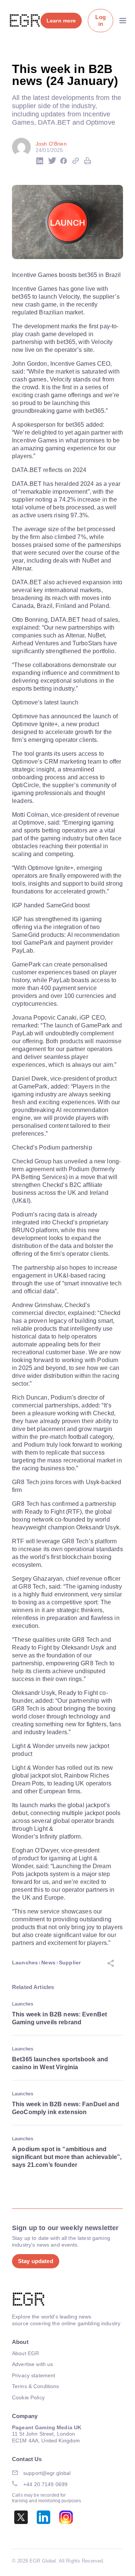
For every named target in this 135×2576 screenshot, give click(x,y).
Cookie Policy (28, 2397)
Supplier (70, 1963)
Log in (100, 20)
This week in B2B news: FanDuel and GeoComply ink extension (66, 2108)
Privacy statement (34, 2375)
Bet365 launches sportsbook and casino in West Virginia (60, 2063)
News (48, 1963)
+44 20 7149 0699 (45, 2484)
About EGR (25, 2353)
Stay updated (36, 2261)
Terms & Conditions (36, 2386)
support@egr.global (47, 2473)
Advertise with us (32, 2364)
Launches (25, 1963)
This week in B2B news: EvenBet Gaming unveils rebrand (59, 2018)
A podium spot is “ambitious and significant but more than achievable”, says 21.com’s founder (67, 2157)
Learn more (61, 21)
